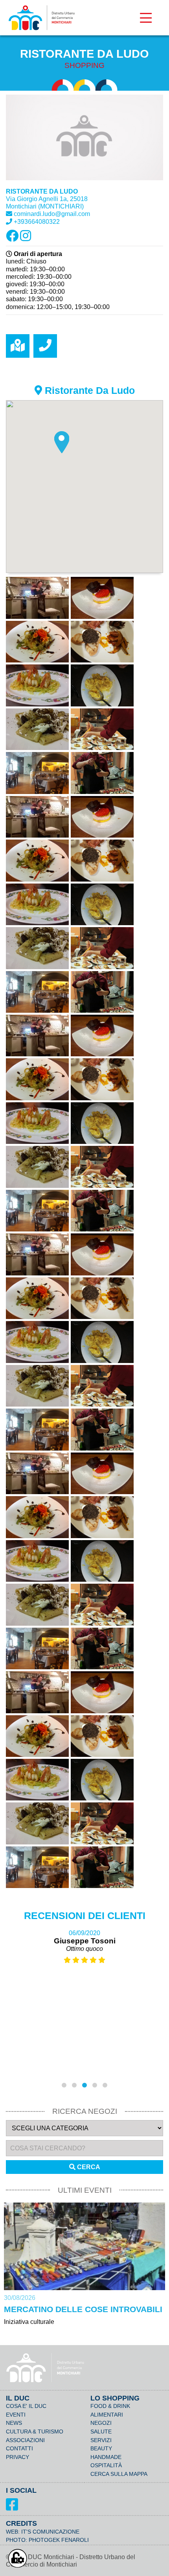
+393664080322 (37, 222)
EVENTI (16, 2415)
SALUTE (101, 2431)
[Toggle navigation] (146, 18)
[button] (62, 442)
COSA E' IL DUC (26, 2406)
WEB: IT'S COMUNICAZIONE (43, 2532)
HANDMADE (106, 2457)
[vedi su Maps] (18, 346)
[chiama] (45, 346)
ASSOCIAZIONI (25, 2440)
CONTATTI (19, 2448)
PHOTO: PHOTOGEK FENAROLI (47, 2540)
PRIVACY (17, 2457)
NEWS (14, 2423)
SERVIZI (101, 2440)
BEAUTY (101, 2448)
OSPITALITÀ (106, 2465)
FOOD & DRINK (110, 2406)
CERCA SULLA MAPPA (119, 2474)
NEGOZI (101, 2423)
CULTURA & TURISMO (35, 2431)
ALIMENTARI (107, 2415)
